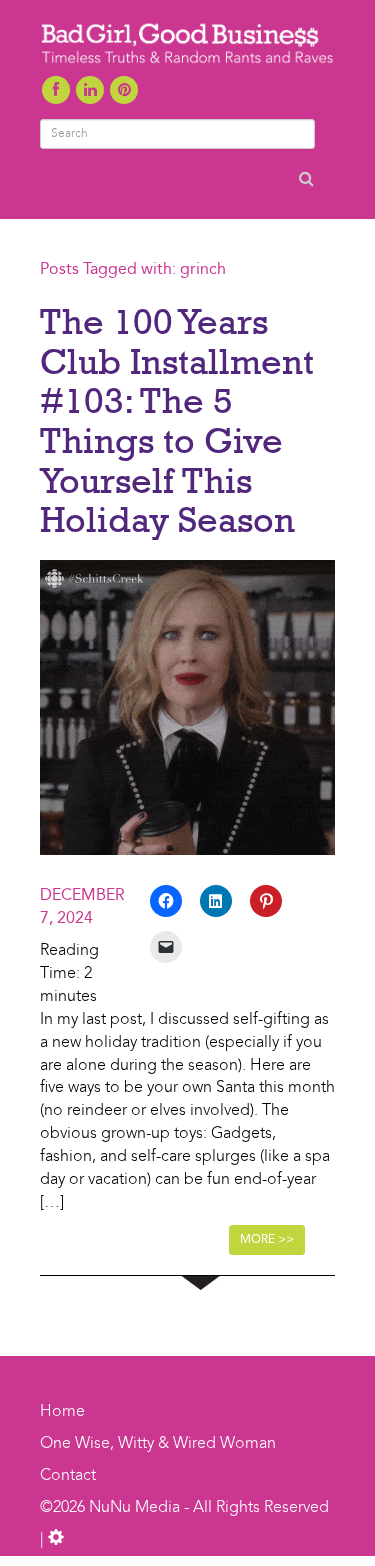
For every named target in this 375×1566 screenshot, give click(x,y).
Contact (68, 1476)
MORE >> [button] (267, 1240)
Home (62, 1412)
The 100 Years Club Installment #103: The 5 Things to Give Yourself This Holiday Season (177, 420)
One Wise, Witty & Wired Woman (158, 1444)
